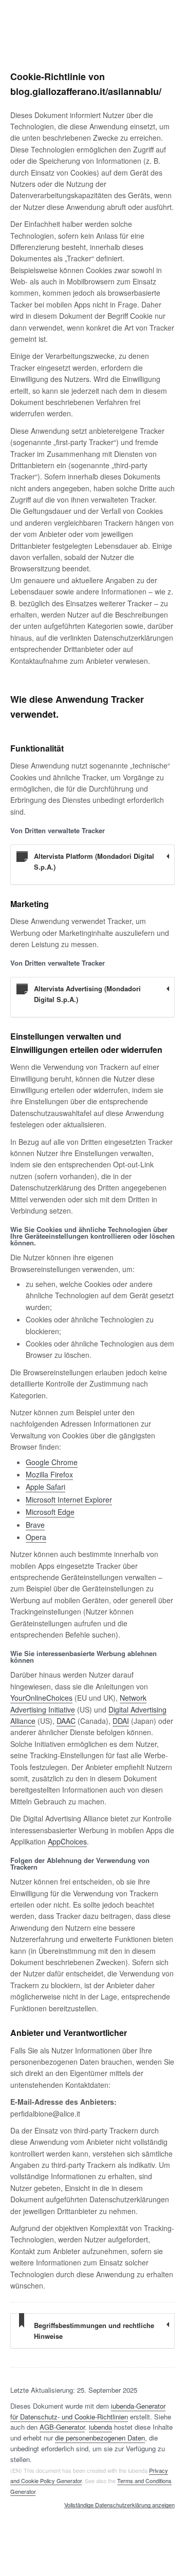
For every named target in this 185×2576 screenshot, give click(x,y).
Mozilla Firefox (49, 1474)
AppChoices (67, 1841)
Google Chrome (52, 1462)
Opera (36, 1537)
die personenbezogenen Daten (100, 2438)
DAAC (66, 1721)
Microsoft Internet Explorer (69, 1500)
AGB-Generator (62, 2427)
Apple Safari (45, 1487)
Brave (35, 1525)
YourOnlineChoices (41, 1698)
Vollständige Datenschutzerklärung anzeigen (119, 2505)
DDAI (121, 1721)
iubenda (100, 2427)
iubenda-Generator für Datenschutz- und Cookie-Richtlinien (88, 2411)
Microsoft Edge (50, 1512)
